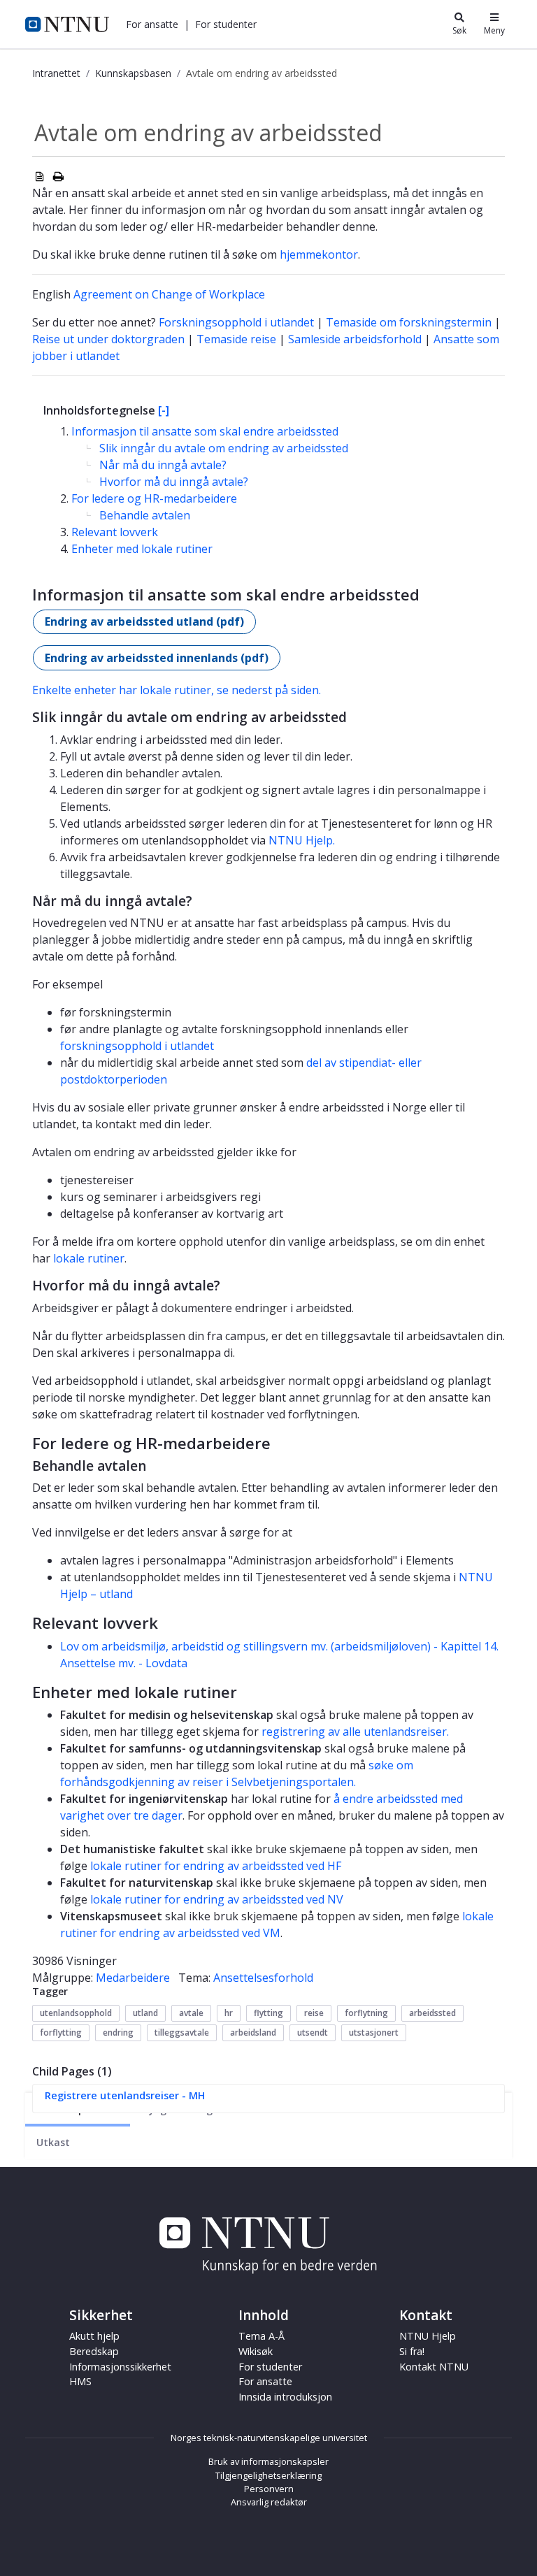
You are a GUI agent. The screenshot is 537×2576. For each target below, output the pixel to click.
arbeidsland (253, 2032)
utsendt (313, 2032)
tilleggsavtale (182, 2032)
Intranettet (56, 73)
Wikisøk (256, 2351)
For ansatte (265, 2381)
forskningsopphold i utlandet (137, 1046)
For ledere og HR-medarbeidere (154, 498)
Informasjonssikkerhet (120, 2367)
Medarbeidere (133, 1978)
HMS (80, 2381)
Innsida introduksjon (285, 2397)
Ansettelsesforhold (263, 1978)
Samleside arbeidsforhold (355, 339)
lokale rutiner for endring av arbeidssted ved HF (216, 1866)
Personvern (269, 2489)
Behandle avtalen (145, 515)
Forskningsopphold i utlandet (236, 322)
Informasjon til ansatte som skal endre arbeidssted (205, 431)
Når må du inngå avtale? (163, 465)
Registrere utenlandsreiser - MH (125, 2095)
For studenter (270, 2367)
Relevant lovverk (115, 532)
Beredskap (94, 2351)
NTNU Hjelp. (302, 840)
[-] (164, 410)
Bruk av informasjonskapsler (268, 2461)
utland (145, 2013)
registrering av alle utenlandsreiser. (355, 1732)
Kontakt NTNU (434, 2367)
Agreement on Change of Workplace (169, 294)
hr (229, 2013)
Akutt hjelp (94, 2336)
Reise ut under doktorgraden (108, 339)
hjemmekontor (319, 254)
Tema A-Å (262, 2336)
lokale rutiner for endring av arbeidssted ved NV (217, 1899)
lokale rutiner (89, 1258)
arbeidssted (432, 2013)
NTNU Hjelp (428, 2336)
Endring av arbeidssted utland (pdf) (144, 621)
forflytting (61, 2032)
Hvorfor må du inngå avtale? (174, 482)
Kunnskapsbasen (133, 73)
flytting (268, 2013)
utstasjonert (374, 2032)
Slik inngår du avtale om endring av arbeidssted (224, 448)
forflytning (366, 2013)
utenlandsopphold (76, 2013)
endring (118, 2032)
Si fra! (412, 2351)
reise (314, 2013)
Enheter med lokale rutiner (142, 549)
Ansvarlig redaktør (269, 2502)
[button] (152, 24)
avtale (191, 2013)
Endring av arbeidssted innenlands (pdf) (157, 658)
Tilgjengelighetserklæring (268, 2475)
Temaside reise (236, 339)
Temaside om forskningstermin (409, 322)
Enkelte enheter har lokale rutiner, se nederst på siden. (177, 690)
